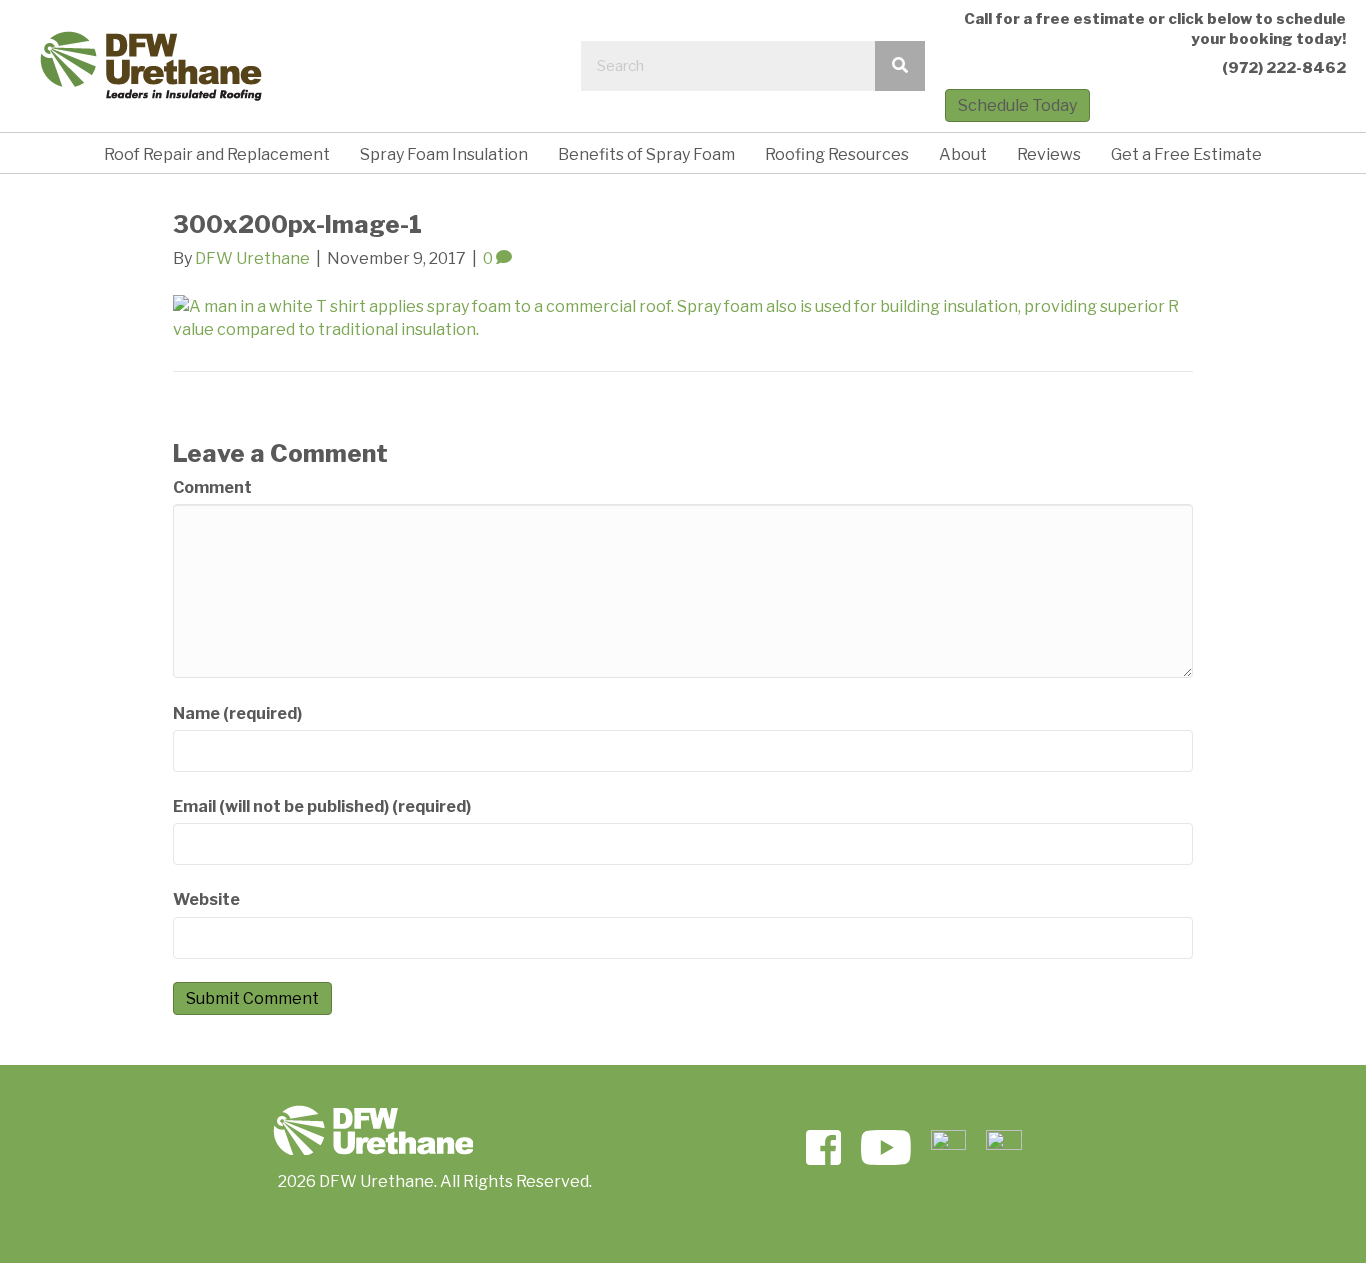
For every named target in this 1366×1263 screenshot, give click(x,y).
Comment (212, 487)
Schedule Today (1017, 105)
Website (206, 899)
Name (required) (237, 713)
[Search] (900, 66)
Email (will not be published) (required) (322, 806)
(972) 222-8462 (1284, 68)
